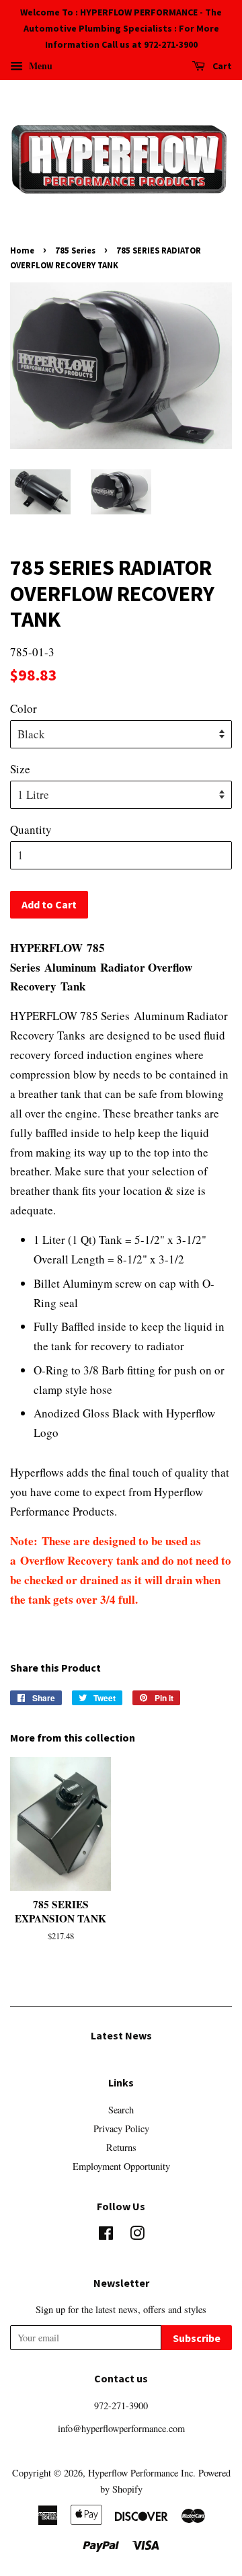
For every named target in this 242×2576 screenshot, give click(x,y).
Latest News (121, 2035)
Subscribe (197, 2338)
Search (121, 2110)
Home (22, 250)
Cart (221, 67)
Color (24, 708)
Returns (121, 2147)
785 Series (75, 250)
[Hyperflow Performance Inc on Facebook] (106, 2235)
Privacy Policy (121, 2129)
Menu (39, 66)
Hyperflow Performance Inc (140, 2473)
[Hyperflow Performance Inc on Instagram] (137, 2235)
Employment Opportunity (121, 2166)
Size (20, 769)
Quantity (31, 829)
